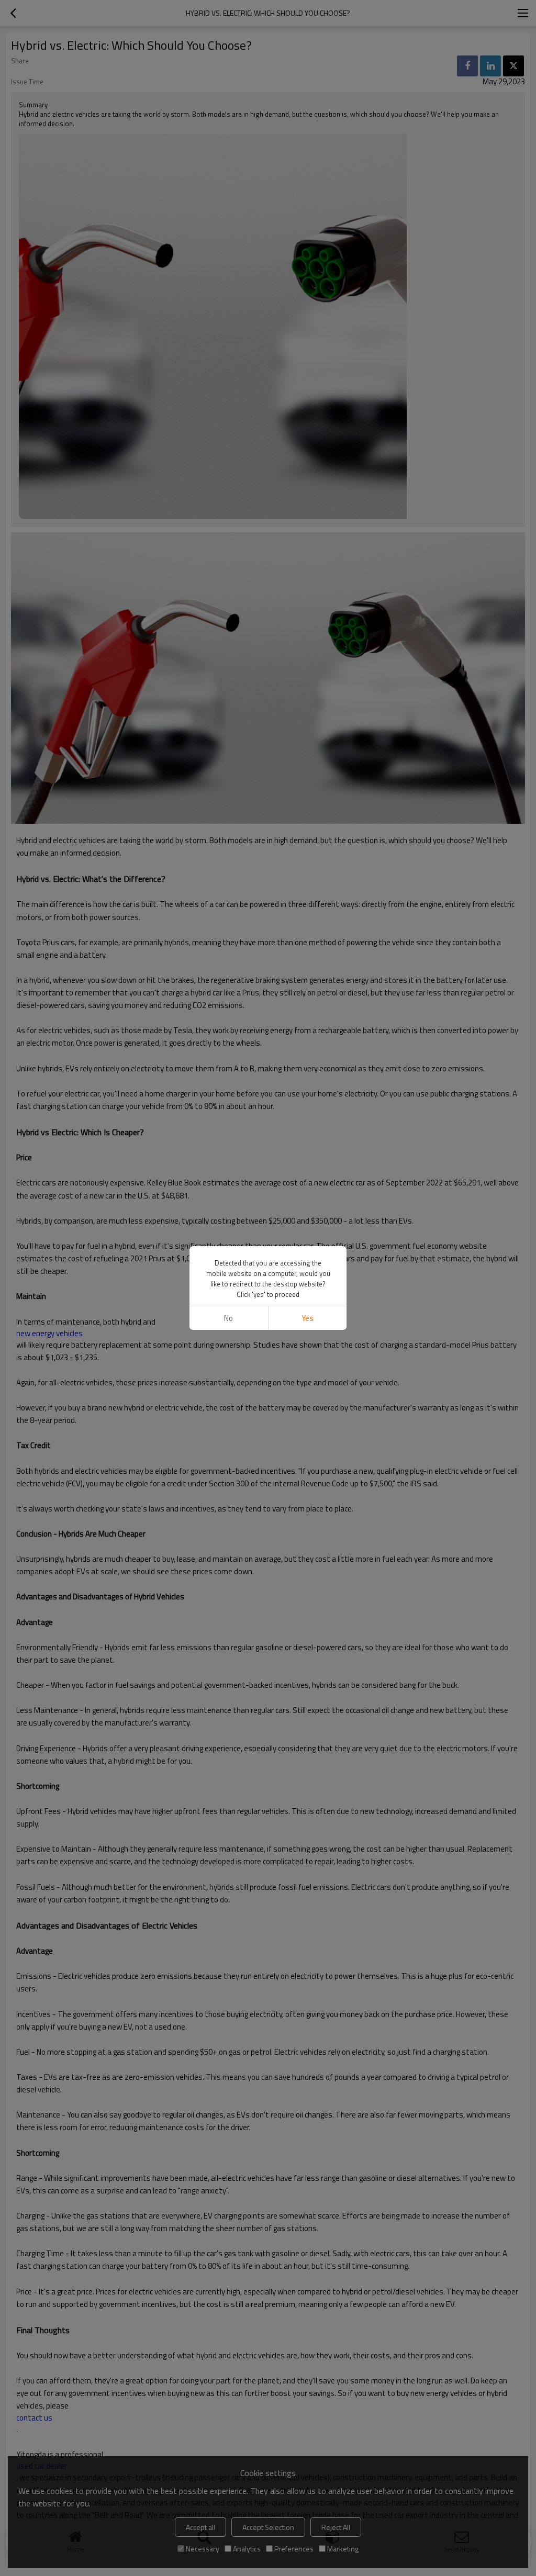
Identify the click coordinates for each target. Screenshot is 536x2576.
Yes (308, 1318)
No (228, 1318)
